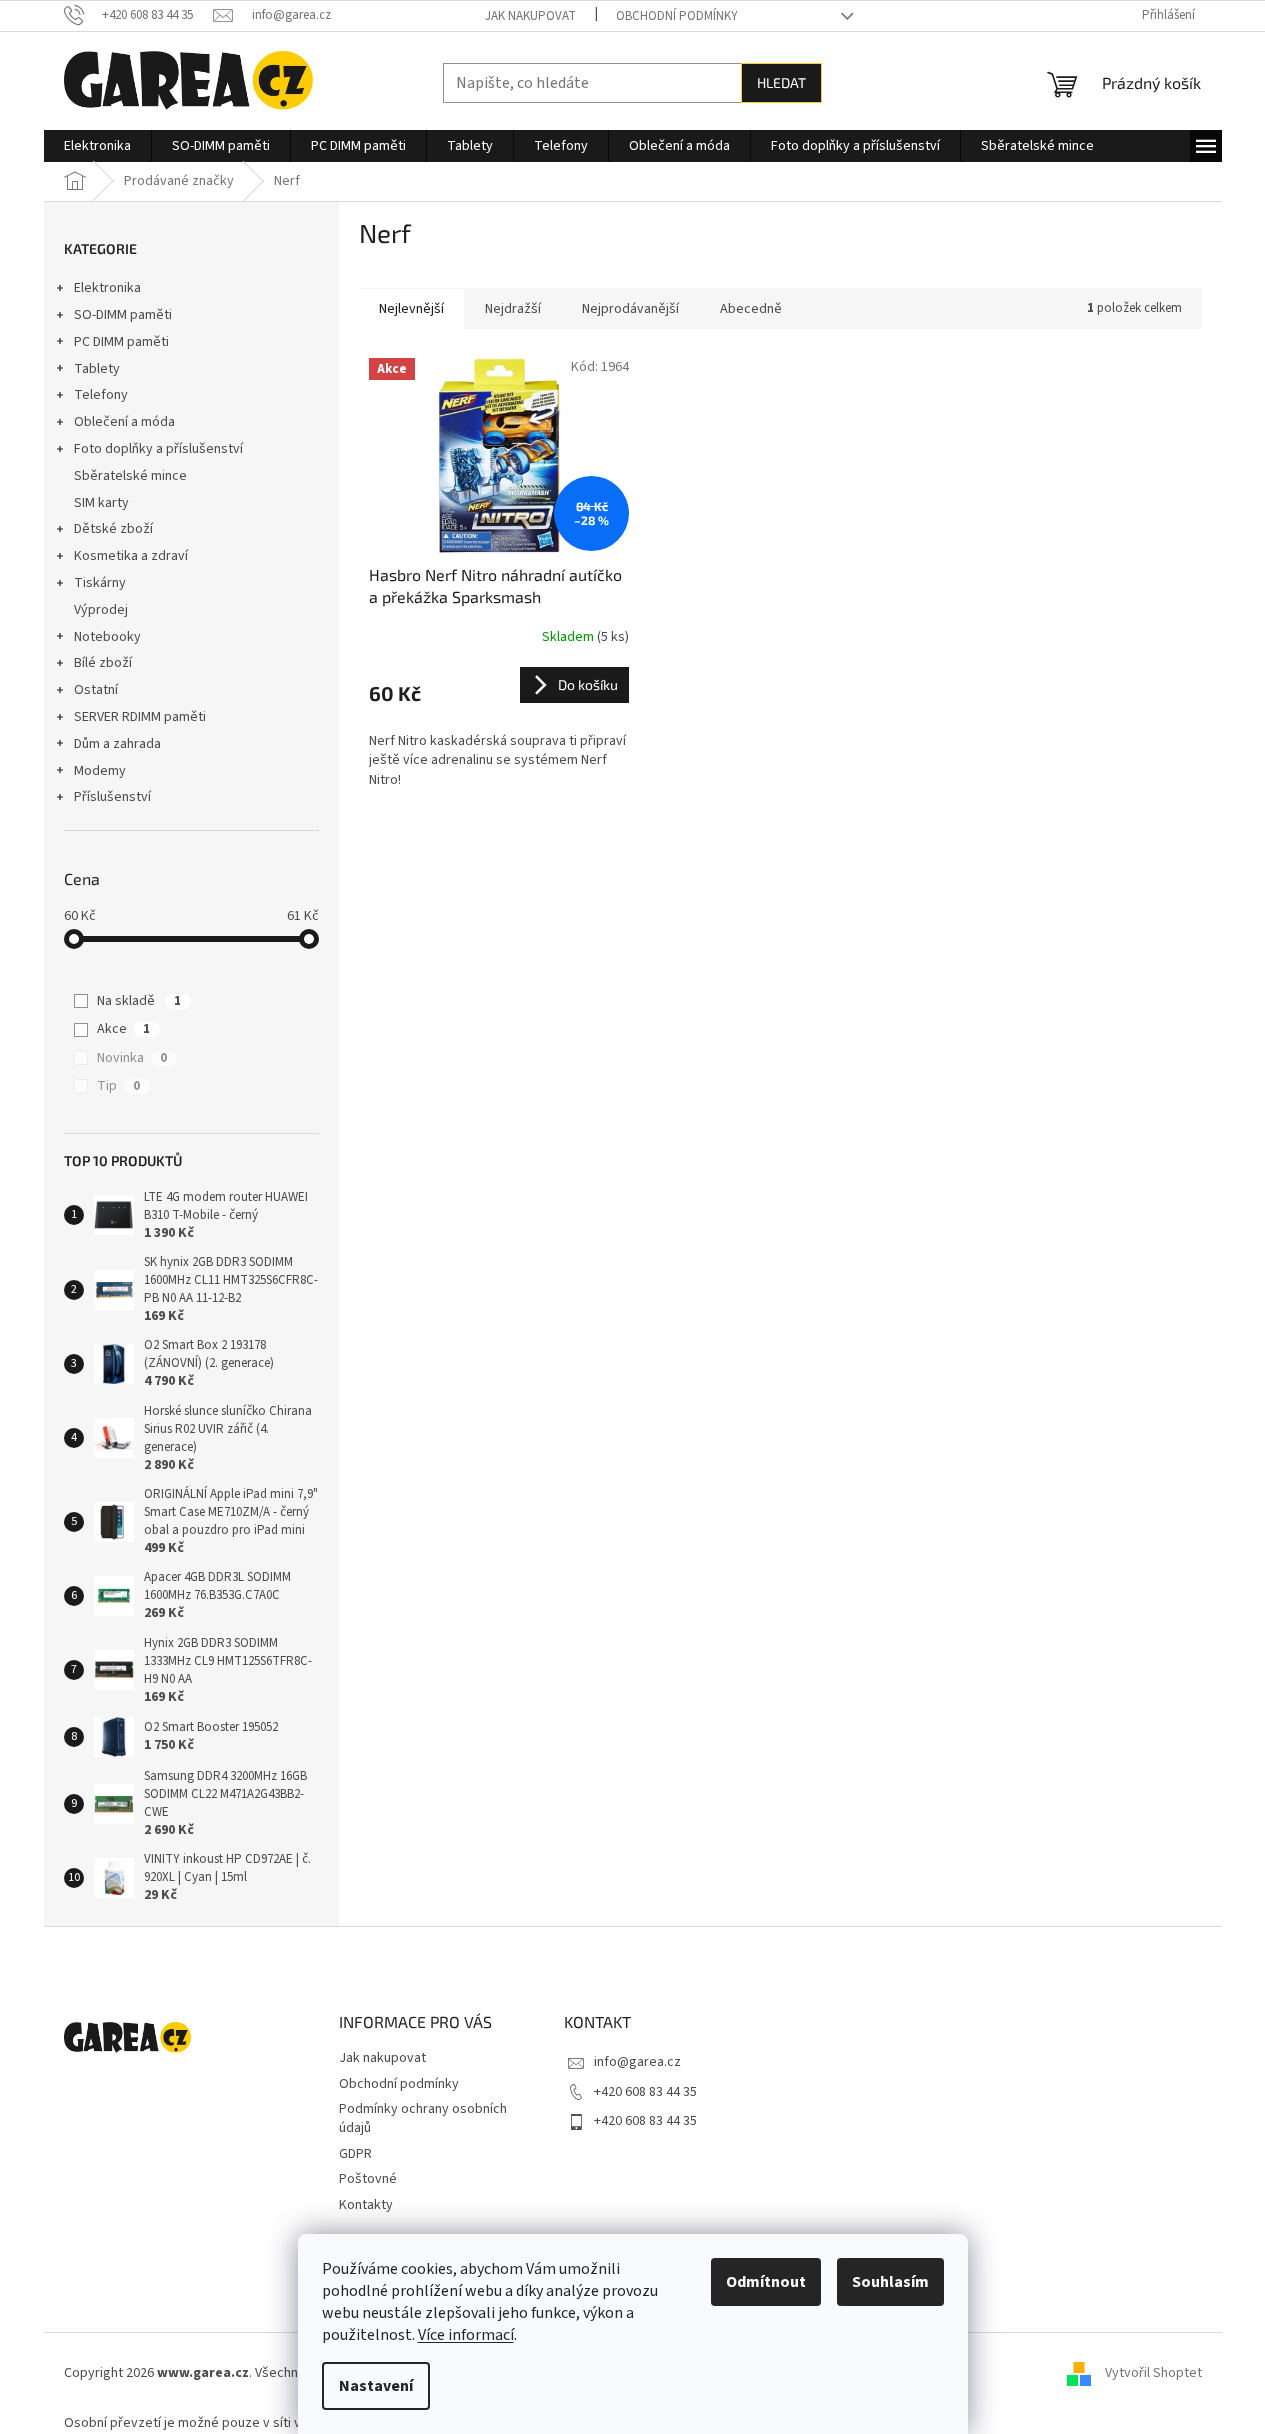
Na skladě (139, 1001)
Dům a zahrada (117, 744)
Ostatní (96, 690)
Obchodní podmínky (677, 16)
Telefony (101, 395)
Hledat (781, 82)
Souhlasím (890, 2282)
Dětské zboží (113, 529)
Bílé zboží (103, 663)
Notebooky (107, 637)
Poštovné (368, 2179)
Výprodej (101, 610)
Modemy (100, 771)
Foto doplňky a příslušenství (158, 449)
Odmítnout (766, 2282)
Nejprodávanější (630, 309)
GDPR (355, 2154)
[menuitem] (97, 146)
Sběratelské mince (130, 476)
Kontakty (366, 2205)
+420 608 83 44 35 (645, 2092)
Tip (118, 1086)
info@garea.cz (637, 2062)
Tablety (97, 369)
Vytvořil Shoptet (1153, 2373)
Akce (123, 1029)
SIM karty (101, 503)
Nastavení (376, 2386)
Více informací (466, 2335)
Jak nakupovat (530, 16)
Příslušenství (112, 797)
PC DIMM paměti (121, 342)
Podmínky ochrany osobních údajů (423, 2118)
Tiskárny (100, 583)
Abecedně (751, 309)
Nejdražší (513, 309)
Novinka (132, 1058)
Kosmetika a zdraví (131, 556)
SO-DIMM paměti (123, 315)
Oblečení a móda (124, 422)
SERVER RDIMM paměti (140, 717)
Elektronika (107, 288)
